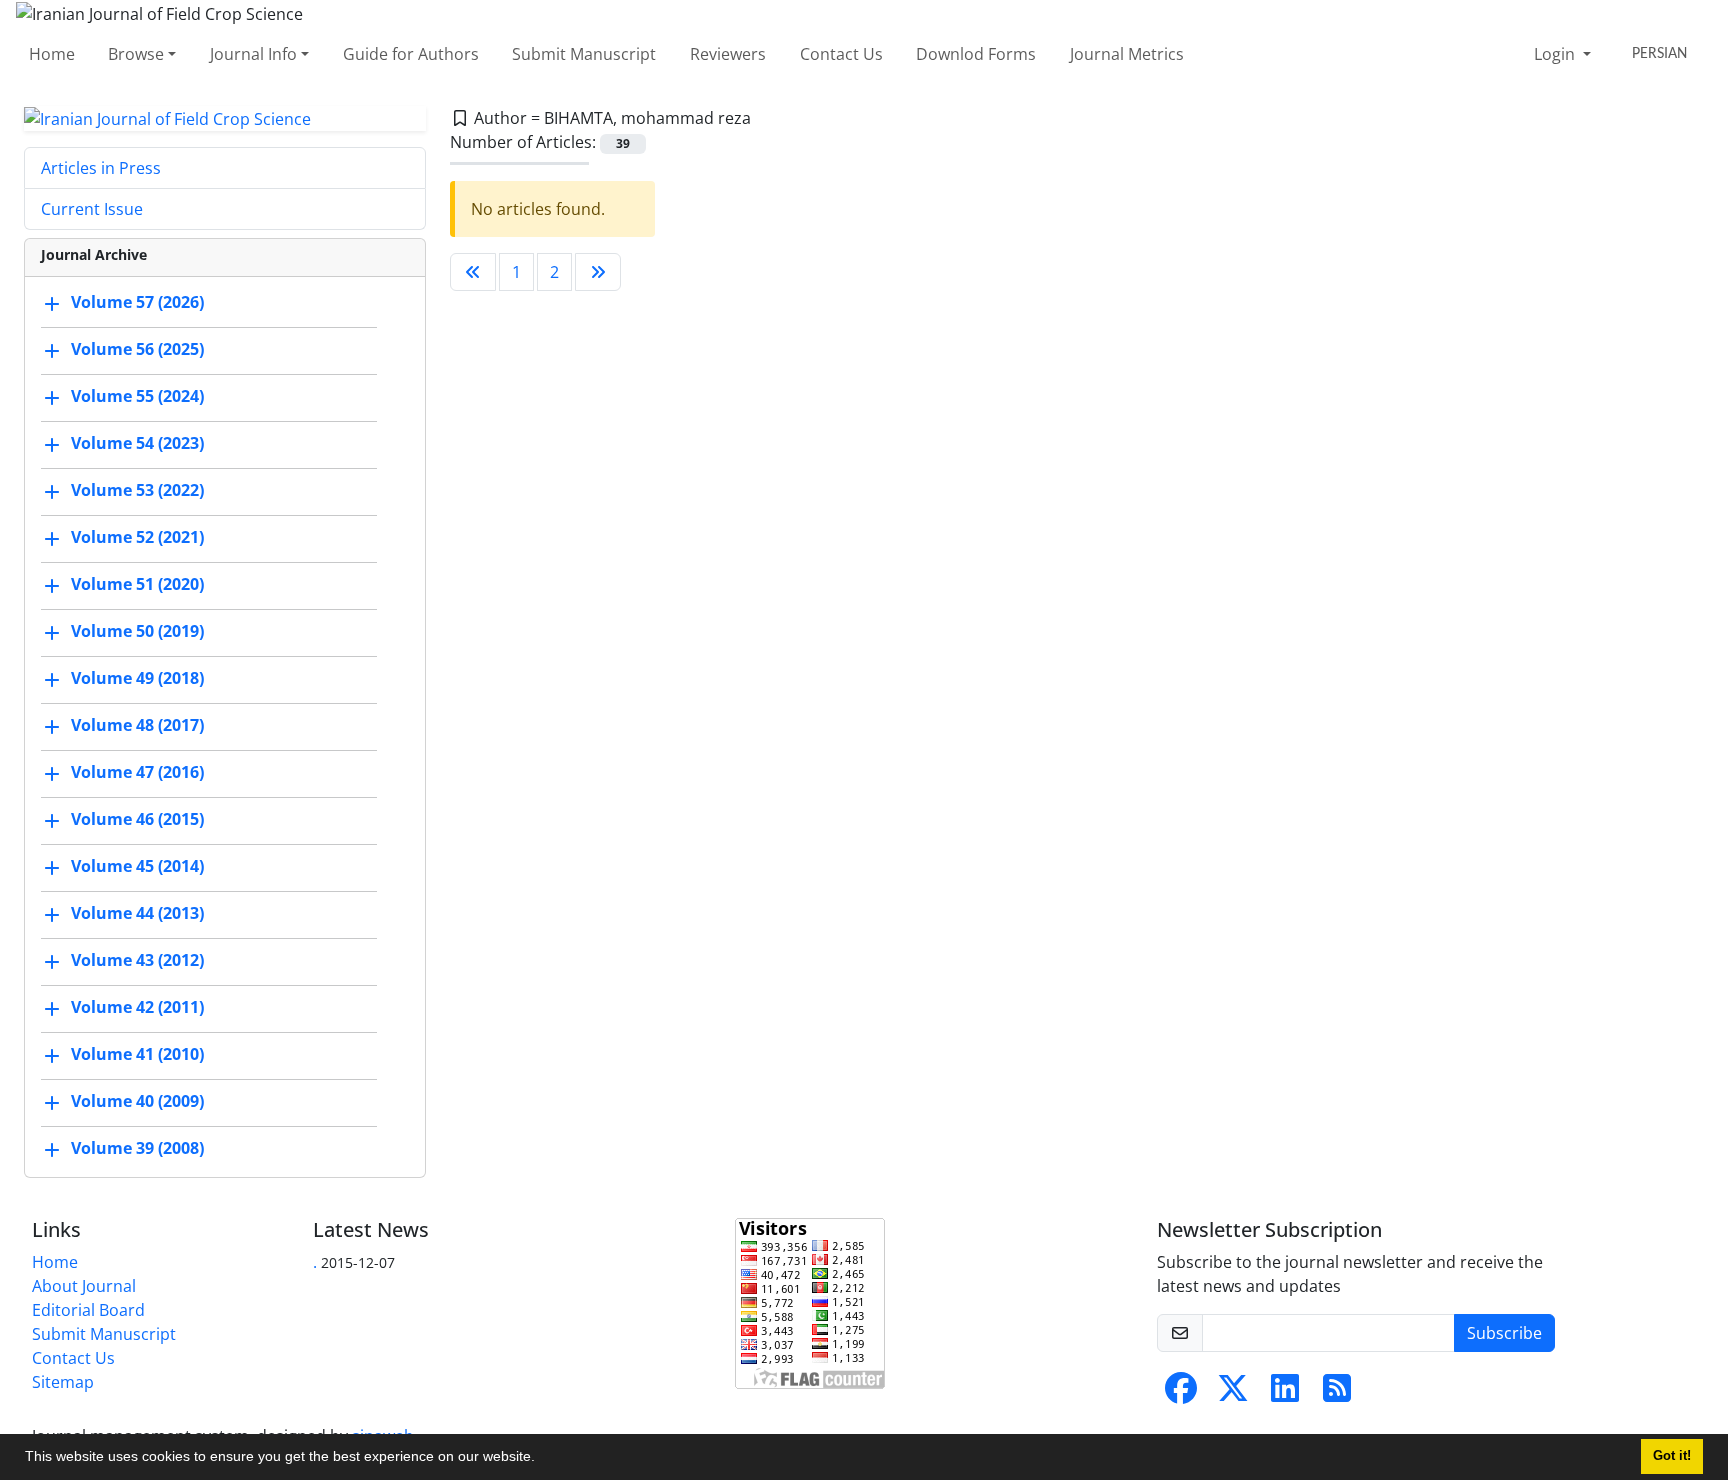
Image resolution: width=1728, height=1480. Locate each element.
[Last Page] (598, 272)
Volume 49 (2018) (137, 679)
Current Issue (92, 209)
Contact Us (841, 54)
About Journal (84, 1286)
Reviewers (728, 54)
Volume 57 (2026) (137, 303)
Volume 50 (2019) (137, 632)
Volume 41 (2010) (137, 1055)
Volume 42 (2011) (137, 1008)
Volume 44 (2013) (137, 914)
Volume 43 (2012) (137, 961)
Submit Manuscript (584, 54)
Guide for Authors (411, 54)
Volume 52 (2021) (137, 538)
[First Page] (473, 272)
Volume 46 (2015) (137, 820)
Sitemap (63, 1382)
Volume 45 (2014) (137, 867)
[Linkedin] (1285, 1394)
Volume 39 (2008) (137, 1149)
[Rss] (1337, 1394)
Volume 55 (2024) (137, 397)
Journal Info (253, 54)
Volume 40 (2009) (137, 1102)
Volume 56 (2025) (137, 350)
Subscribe (1504, 1333)
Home (52, 54)
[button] (542, 1459)
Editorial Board (88, 1310)
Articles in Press (101, 168)
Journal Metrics (1127, 54)
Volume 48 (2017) (137, 726)
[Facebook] (1181, 1394)
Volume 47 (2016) (137, 773)
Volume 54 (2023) (137, 444)
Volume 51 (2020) (137, 585)
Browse (136, 54)
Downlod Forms (976, 54)
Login (1556, 54)
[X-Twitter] (1233, 1394)
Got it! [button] (1672, 1456)
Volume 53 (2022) (137, 491)
